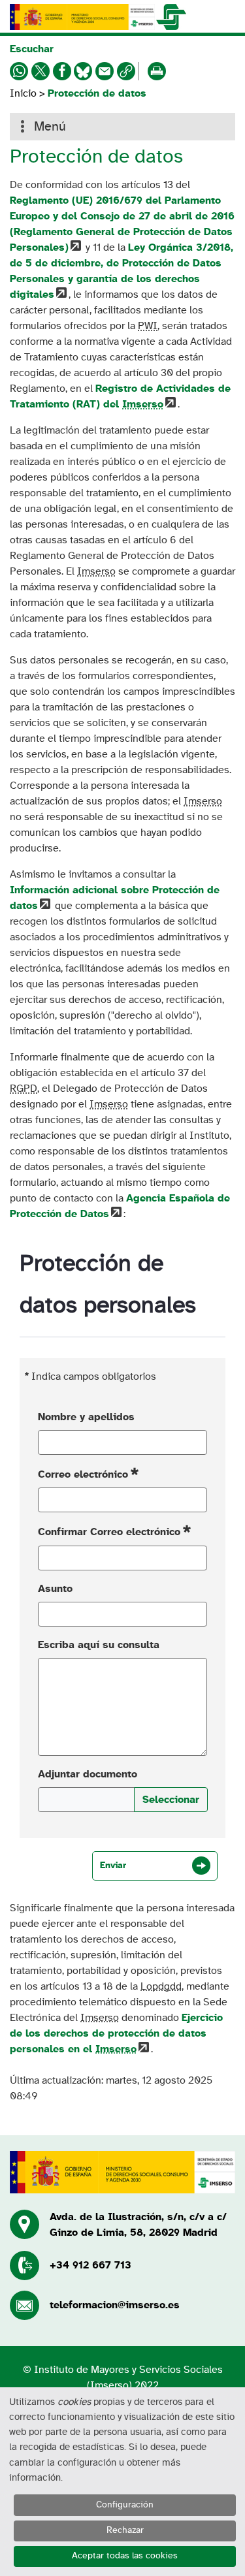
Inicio (23, 93)
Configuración (125, 2505)
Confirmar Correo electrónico (109, 1533)
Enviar (113, 1866)
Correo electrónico (83, 1474)
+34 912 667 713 (90, 2265)
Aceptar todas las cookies (125, 2556)
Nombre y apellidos (86, 1417)
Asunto (55, 1589)
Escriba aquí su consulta (99, 1645)
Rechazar (125, 2530)
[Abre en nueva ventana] (82, 17)
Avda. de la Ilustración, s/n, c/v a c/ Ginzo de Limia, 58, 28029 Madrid (138, 2225)
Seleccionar (171, 1800)
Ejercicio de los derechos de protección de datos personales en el (116, 2033)
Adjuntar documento (88, 1774)
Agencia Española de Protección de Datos (120, 1206)
